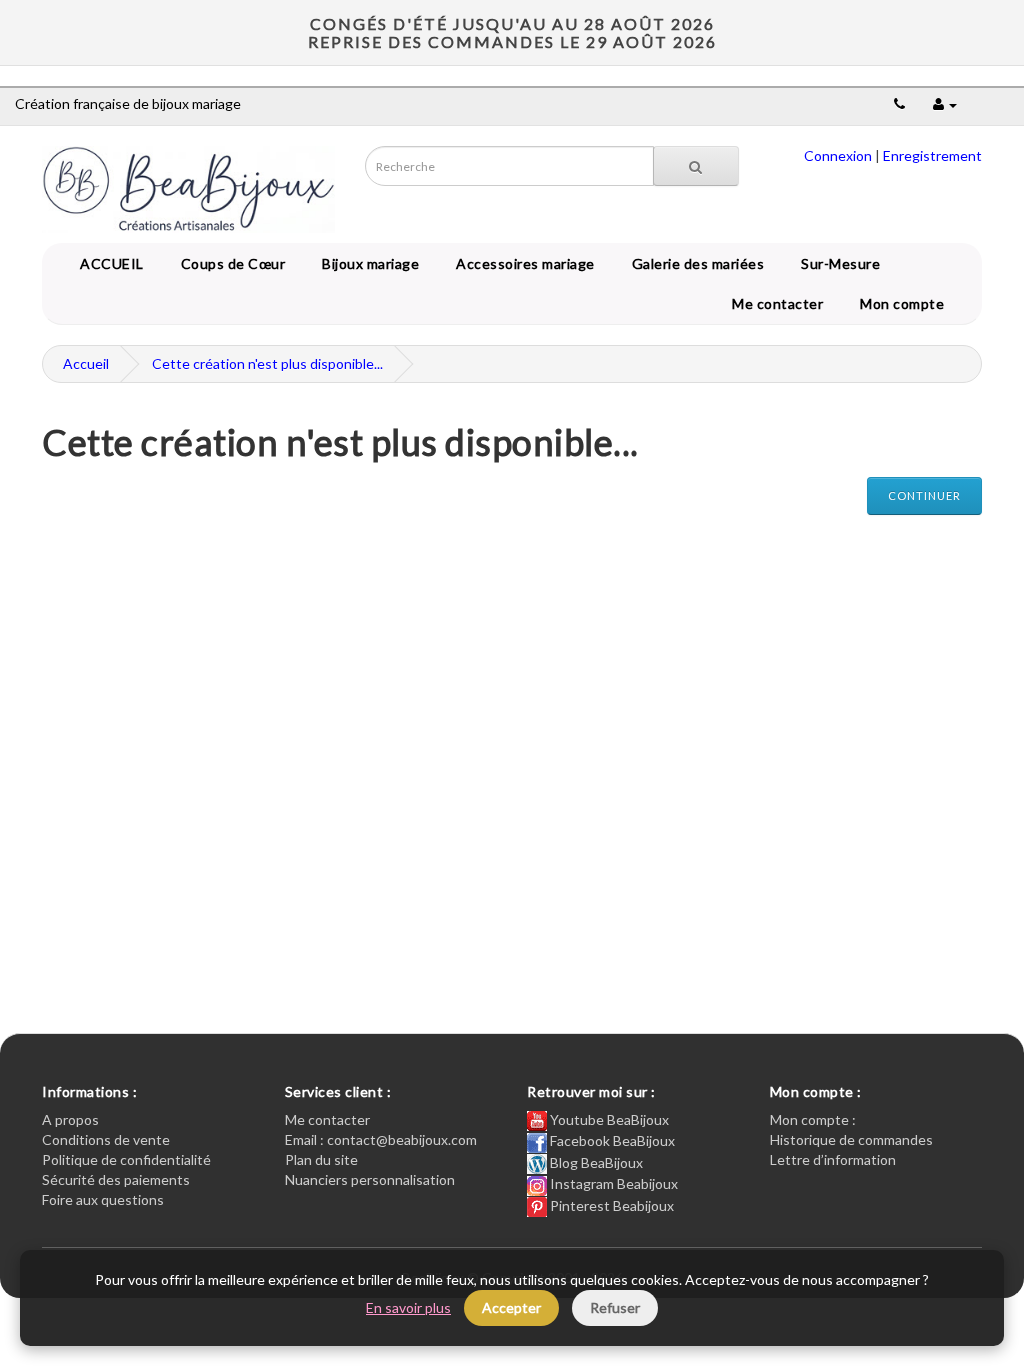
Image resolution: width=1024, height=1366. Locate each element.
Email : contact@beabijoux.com (381, 1139)
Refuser (615, 1307)
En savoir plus (408, 1307)
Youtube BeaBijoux (608, 1119)
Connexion (838, 155)
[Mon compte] (945, 103)
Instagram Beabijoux (612, 1183)
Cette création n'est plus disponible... (267, 363)
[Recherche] (696, 166)
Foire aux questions (103, 1199)
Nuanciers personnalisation (370, 1179)
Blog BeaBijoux (595, 1162)
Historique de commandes (851, 1139)
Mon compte (905, 303)
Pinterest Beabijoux (610, 1205)
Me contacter (781, 303)
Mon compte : (813, 1119)
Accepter (511, 1307)
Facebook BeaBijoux (611, 1140)
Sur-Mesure (837, 263)
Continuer (924, 495)
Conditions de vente (106, 1139)
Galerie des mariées (695, 263)
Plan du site (321, 1159)
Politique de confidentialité (126, 1159)
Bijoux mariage (367, 263)
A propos (70, 1119)
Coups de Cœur (230, 263)
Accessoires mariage (522, 263)
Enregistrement (932, 155)
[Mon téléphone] (899, 103)
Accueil (86, 363)
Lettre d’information (833, 1159)
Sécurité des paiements (116, 1179)
